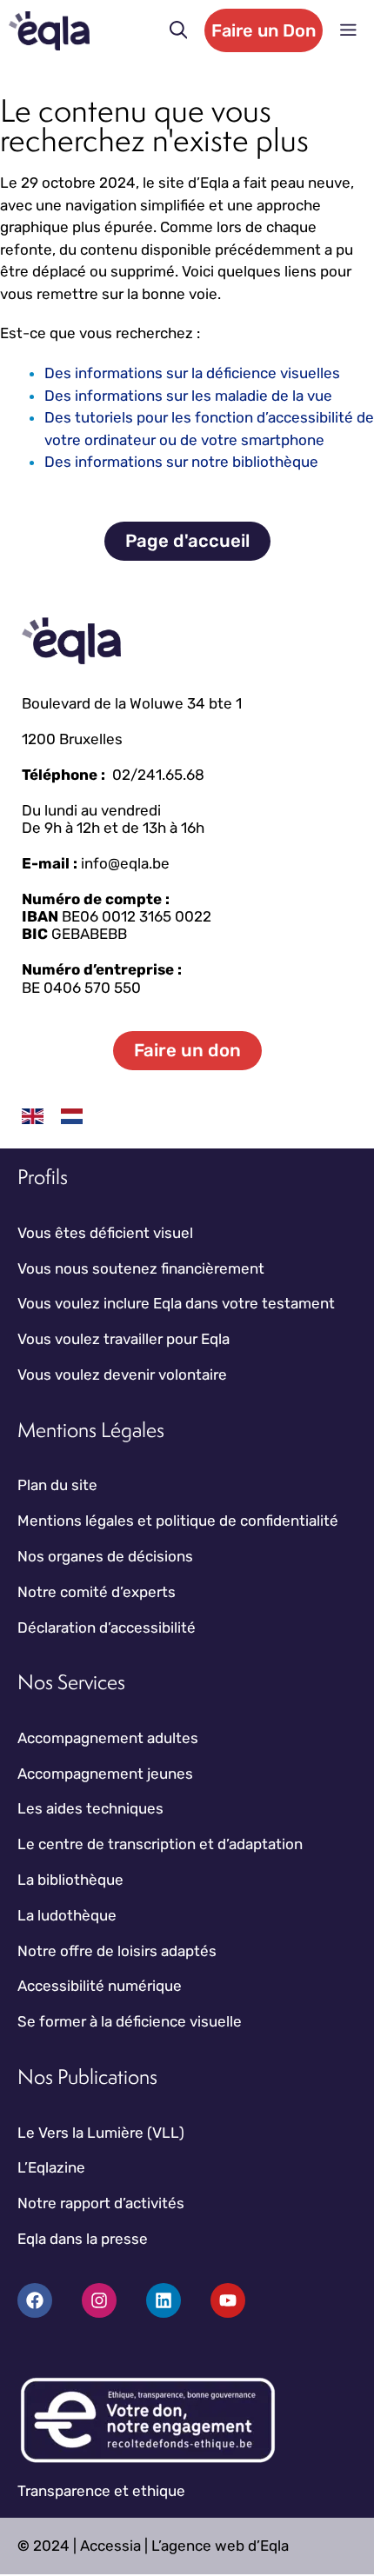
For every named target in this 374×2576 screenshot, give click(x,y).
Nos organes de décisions (105, 1556)
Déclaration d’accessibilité (107, 1627)
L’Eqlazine (51, 2167)
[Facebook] (35, 2300)
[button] (179, 30)
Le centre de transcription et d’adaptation (160, 1844)
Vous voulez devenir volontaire (122, 1375)
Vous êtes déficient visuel (105, 1233)
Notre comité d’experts (97, 1592)
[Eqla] (49, 31)
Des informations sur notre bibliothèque (181, 462)
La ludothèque (67, 1915)
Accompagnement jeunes (105, 1774)
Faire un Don (264, 30)
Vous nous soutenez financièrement (141, 1268)
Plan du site (57, 1485)
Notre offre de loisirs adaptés (117, 1951)
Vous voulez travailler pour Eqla (124, 1339)
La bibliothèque (70, 1880)
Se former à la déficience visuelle (130, 2021)
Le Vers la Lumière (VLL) (101, 2133)
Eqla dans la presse (83, 2239)
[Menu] (348, 30)
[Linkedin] (164, 2300)
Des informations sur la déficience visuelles (192, 373)
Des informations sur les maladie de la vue (188, 396)
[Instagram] (99, 2300)
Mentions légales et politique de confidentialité (178, 1521)
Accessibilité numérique (100, 1986)
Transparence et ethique (101, 2491)
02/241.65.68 (158, 775)
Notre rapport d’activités (101, 2203)
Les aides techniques (90, 1808)
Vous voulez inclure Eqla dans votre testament (176, 1303)
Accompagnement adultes (108, 1738)
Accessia (110, 2546)
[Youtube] (228, 2300)
